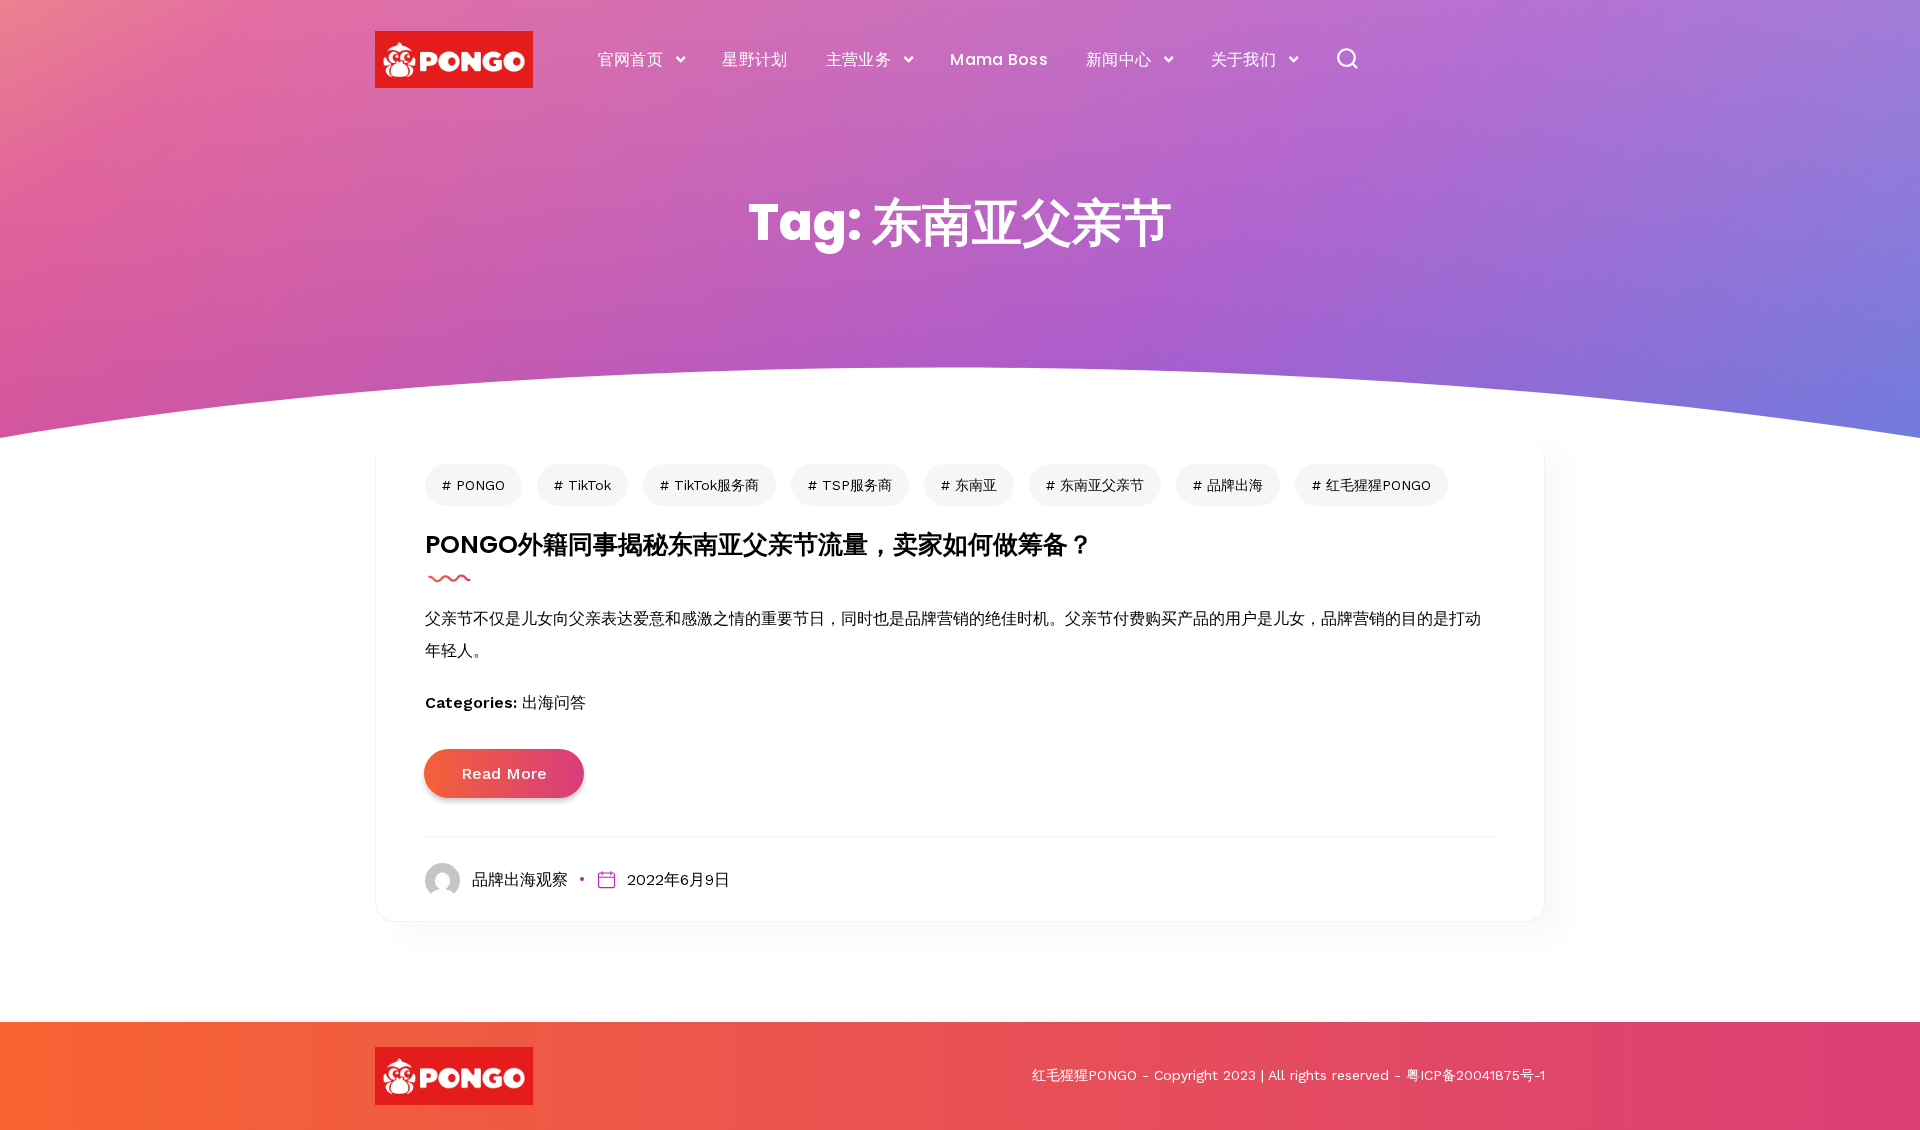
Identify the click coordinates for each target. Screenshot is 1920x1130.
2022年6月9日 (678, 879)
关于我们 (1243, 59)
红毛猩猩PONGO (1378, 485)
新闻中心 (1118, 59)
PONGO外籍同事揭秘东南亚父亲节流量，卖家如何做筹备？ (759, 544)
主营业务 (858, 59)
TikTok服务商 (716, 485)
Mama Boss (999, 59)
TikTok (589, 485)
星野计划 (754, 59)
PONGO (480, 485)
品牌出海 (1235, 485)
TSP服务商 (857, 485)
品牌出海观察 (520, 879)
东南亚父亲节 (1102, 485)
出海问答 (554, 702)
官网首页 (630, 59)
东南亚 (976, 485)
